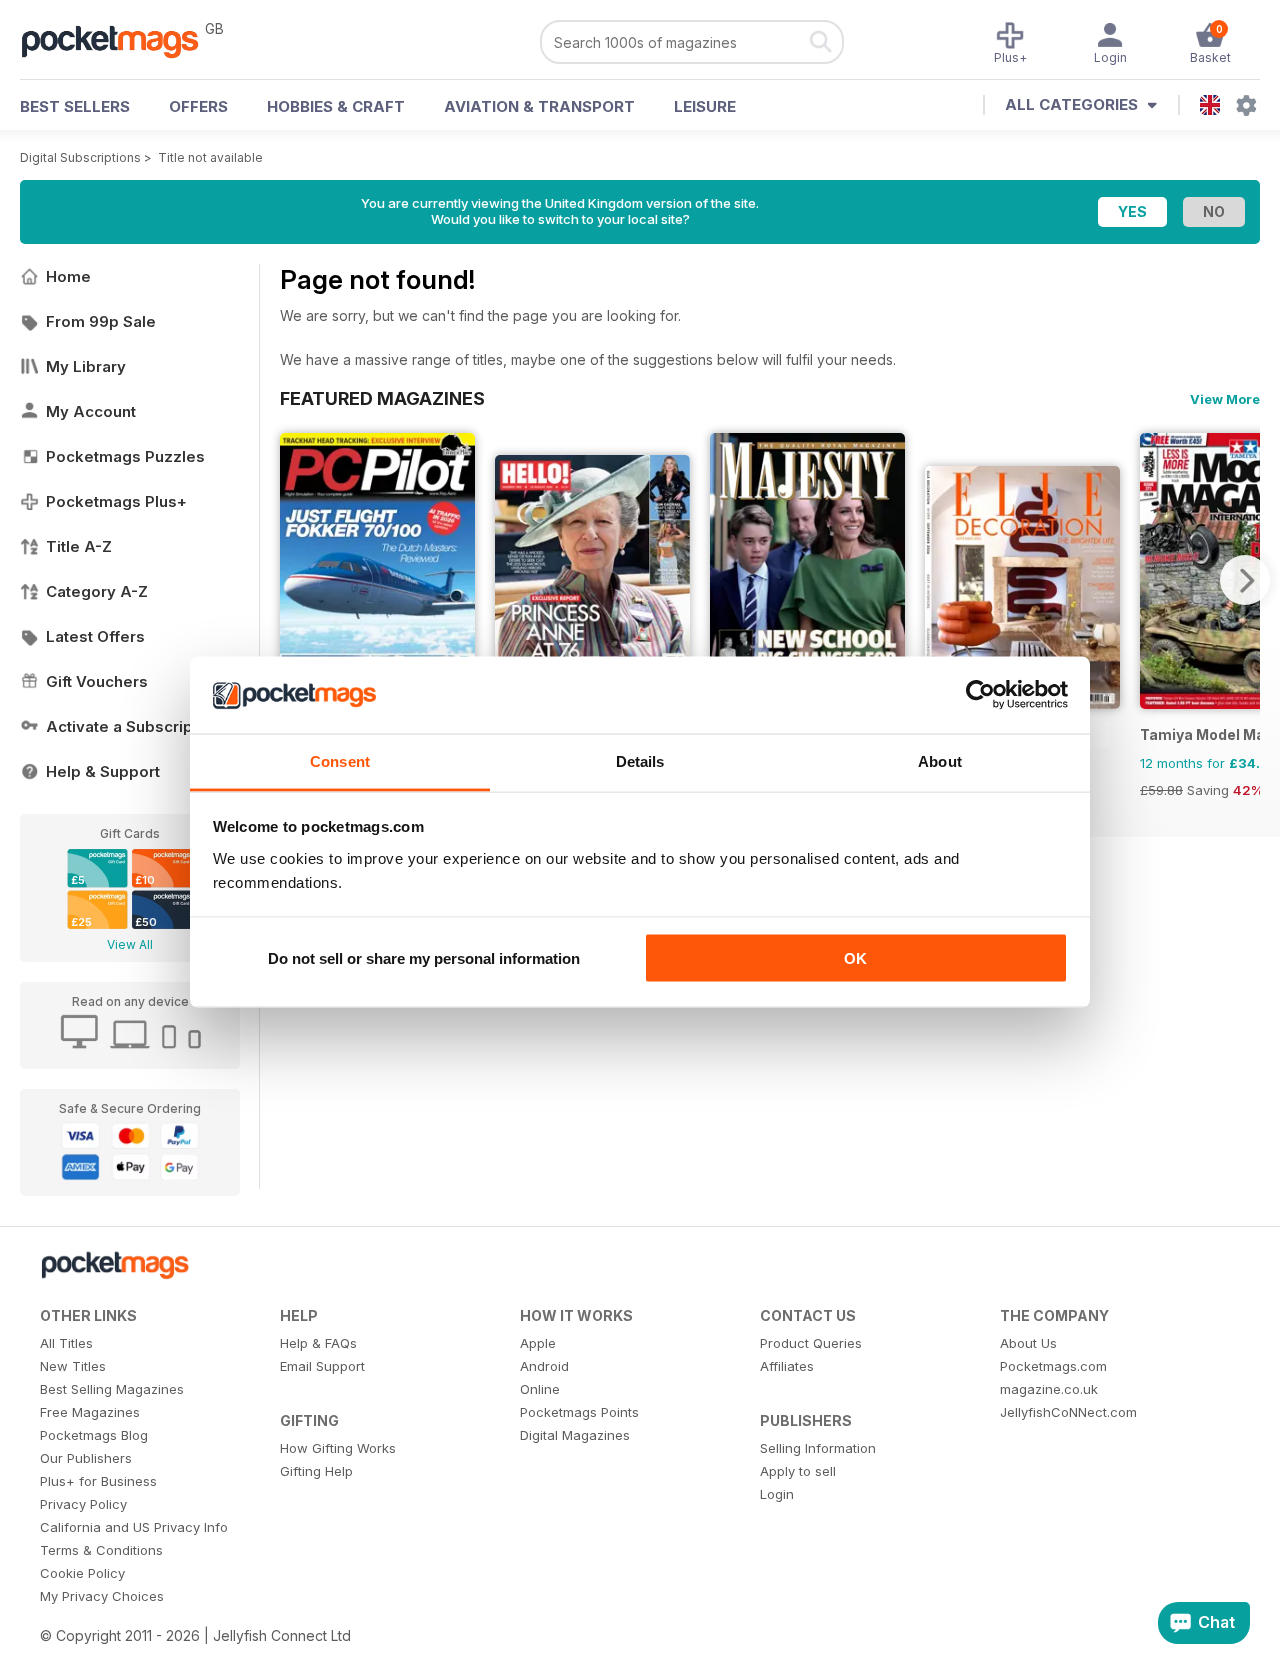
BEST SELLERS (75, 106)
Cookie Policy (82, 1573)
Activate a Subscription (133, 726)
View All (130, 944)
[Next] (1245, 580)
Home (68, 276)
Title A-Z (79, 546)
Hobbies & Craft (336, 106)
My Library (86, 366)
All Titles (66, 1343)
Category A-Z (97, 591)
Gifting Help (316, 1471)
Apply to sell (798, 1471)
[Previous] (295, 580)
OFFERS (198, 106)
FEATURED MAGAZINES (382, 398)
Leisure (705, 106)
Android (544, 1366)
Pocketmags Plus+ (116, 501)
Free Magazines (90, 1412)
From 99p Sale (101, 321)
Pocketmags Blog (94, 1435)
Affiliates (787, 1366)
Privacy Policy (83, 1504)
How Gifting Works (338, 1448)
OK (855, 958)
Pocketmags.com (1053, 1366)
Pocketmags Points (579, 1412)
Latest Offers (95, 636)
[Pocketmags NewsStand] (120, 40)
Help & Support (103, 771)
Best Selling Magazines (112, 1389)
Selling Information (818, 1448)
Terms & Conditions (101, 1550)
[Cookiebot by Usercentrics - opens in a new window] (980, 695)
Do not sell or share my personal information (424, 958)
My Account (91, 411)
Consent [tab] (340, 760)
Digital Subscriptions (80, 157)
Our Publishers (86, 1458)
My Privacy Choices (102, 1596)
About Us (1028, 1343)
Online (540, 1389)
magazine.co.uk (1049, 1389)
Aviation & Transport (539, 106)
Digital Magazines (575, 1435)
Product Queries (811, 1343)
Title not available (210, 157)
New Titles (73, 1366)
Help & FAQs (318, 1343)
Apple (538, 1343)
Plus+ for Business (98, 1481)
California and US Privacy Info (134, 1527)
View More (1225, 399)
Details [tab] (640, 760)
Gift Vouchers (97, 681)
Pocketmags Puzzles (125, 456)
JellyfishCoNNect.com (1068, 1412)
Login (777, 1494)
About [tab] (940, 760)
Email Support (322, 1366)
